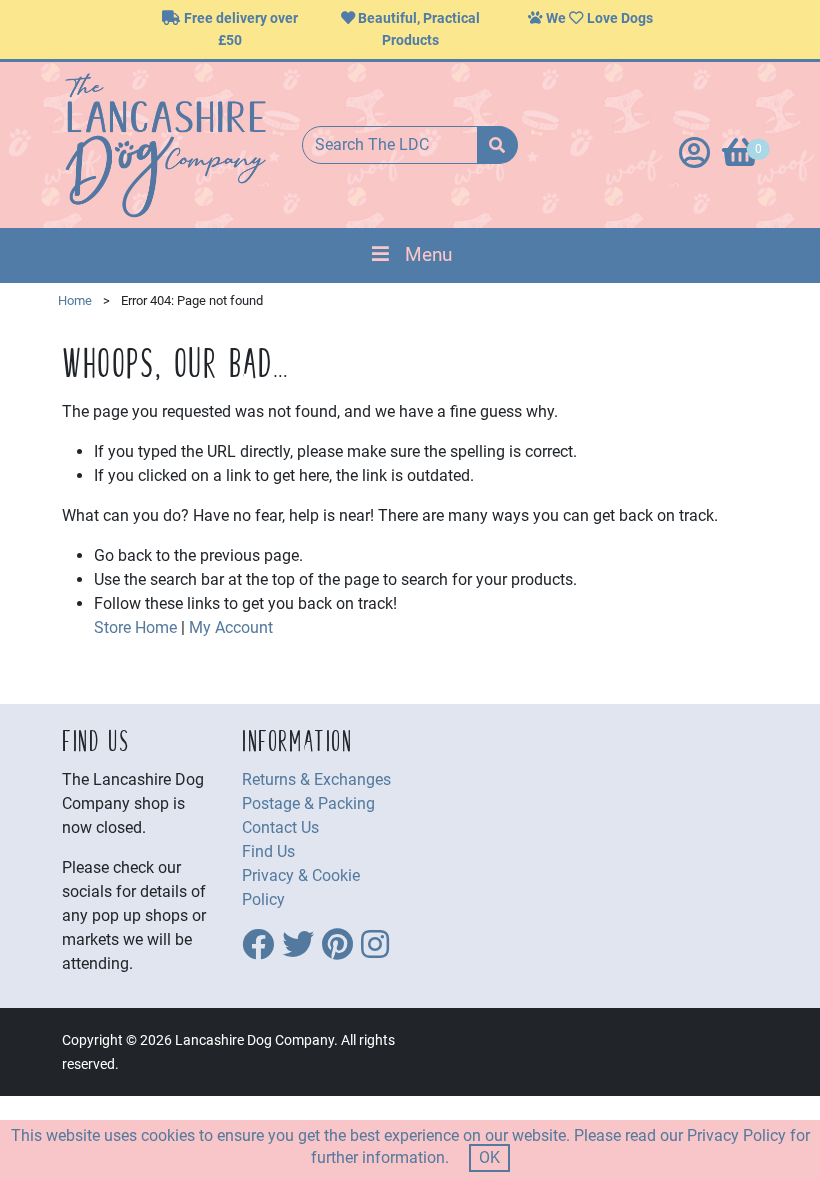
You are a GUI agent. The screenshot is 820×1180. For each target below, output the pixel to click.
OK (489, 1157)
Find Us (268, 851)
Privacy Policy (736, 1135)
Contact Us (280, 827)
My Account (231, 627)
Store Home (135, 627)
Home (75, 300)
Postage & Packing (308, 803)
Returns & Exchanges (316, 779)
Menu (428, 254)
